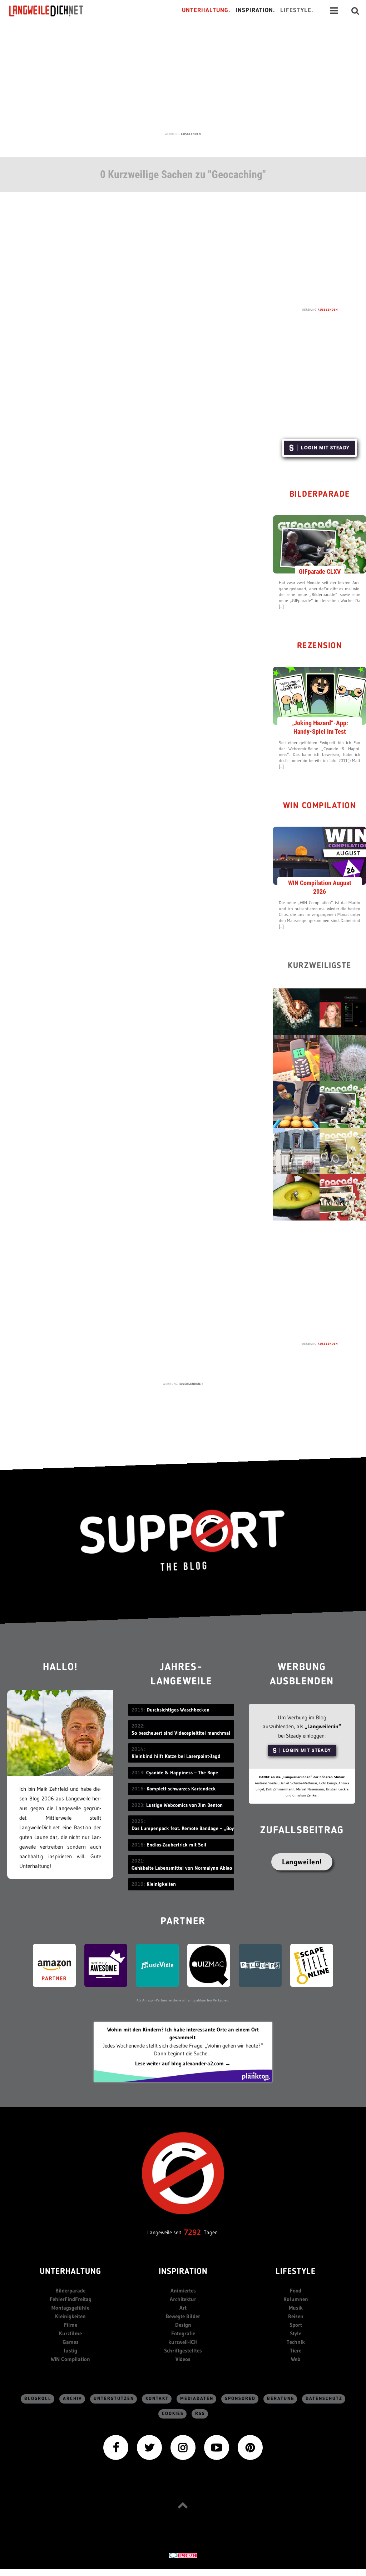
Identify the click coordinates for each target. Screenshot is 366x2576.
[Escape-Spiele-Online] (312, 1965)
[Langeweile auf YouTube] (217, 2447)
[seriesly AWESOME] (106, 1965)
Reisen (296, 2316)
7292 (192, 2232)
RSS (200, 2414)
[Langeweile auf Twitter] (149, 2447)
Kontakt (157, 2399)
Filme (71, 2325)
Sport (296, 2325)
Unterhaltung (70, 2272)
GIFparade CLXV (320, 572)
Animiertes (183, 2291)
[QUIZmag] (209, 1965)
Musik (296, 2308)
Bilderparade (320, 495)
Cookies (173, 2414)
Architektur (183, 2299)
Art (183, 2308)
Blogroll (38, 2399)
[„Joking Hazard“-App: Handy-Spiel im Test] (320, 695)
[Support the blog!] (183, 1540)
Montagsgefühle (70, 2308)
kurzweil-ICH (183, 2342)
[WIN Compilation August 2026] (320, 855)
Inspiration (183, 2272)
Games (71, 2342)
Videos (183, 2359)
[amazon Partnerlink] (54, 1965)
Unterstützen (114, 2399)
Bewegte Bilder (183, 2316)
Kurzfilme (70, 2333)
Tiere (296, 2351)
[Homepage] (53, 11)
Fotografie (183, 2333)
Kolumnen (296, 2299)
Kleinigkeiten (70, 2316)
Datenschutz (324, 2399)
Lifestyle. (297, 11)
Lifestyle (296, 2272)
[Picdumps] (260, 1965)
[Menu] (334, 11)
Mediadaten (197, 2399)
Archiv (73, 2399)
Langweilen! (302, 1862)
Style (296, 2333)
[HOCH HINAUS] (183, 2505)
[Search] (355, 11)
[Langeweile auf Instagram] (183, 2447)
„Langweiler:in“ (323, 1726)
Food (296, 2291)
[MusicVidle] (157, 1965)
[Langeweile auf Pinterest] (250, 2447)
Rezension (320, 646)
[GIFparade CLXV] (320, 544)
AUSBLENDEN (191, 134)
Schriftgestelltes (183, 2351)
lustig (70, 2351)
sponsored (240, 2399)
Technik (296, 2342)
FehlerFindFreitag (71, 2299)
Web (296, 2359)
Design (183, 2325)
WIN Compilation (320, 806)
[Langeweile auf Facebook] (116, 2447)
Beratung (281, 2399)
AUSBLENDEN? (191, 1384)
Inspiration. (255, 11)
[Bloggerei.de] (183, 2555)
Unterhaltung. (206, 11)
